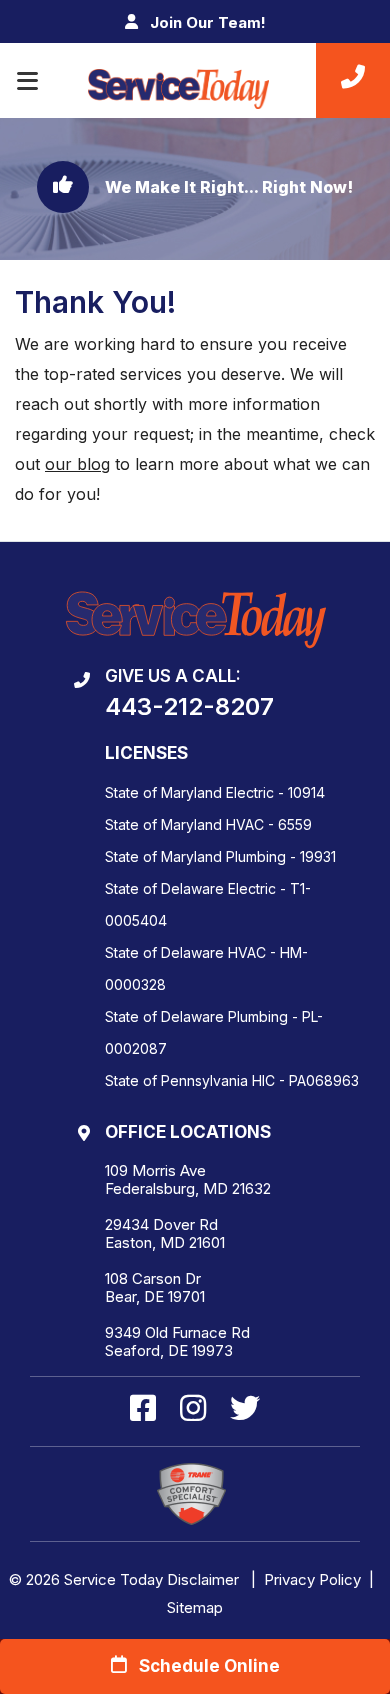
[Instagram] (197, 1410)
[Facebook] (147, 1410)
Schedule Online (203, 1666)
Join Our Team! (206, 22)
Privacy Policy (312, 1579)
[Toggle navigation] (27, 81)
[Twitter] (245, 1410)
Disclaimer (203, 1579)
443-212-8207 (189, 707)
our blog (77, 464)
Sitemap (195, 1607)
